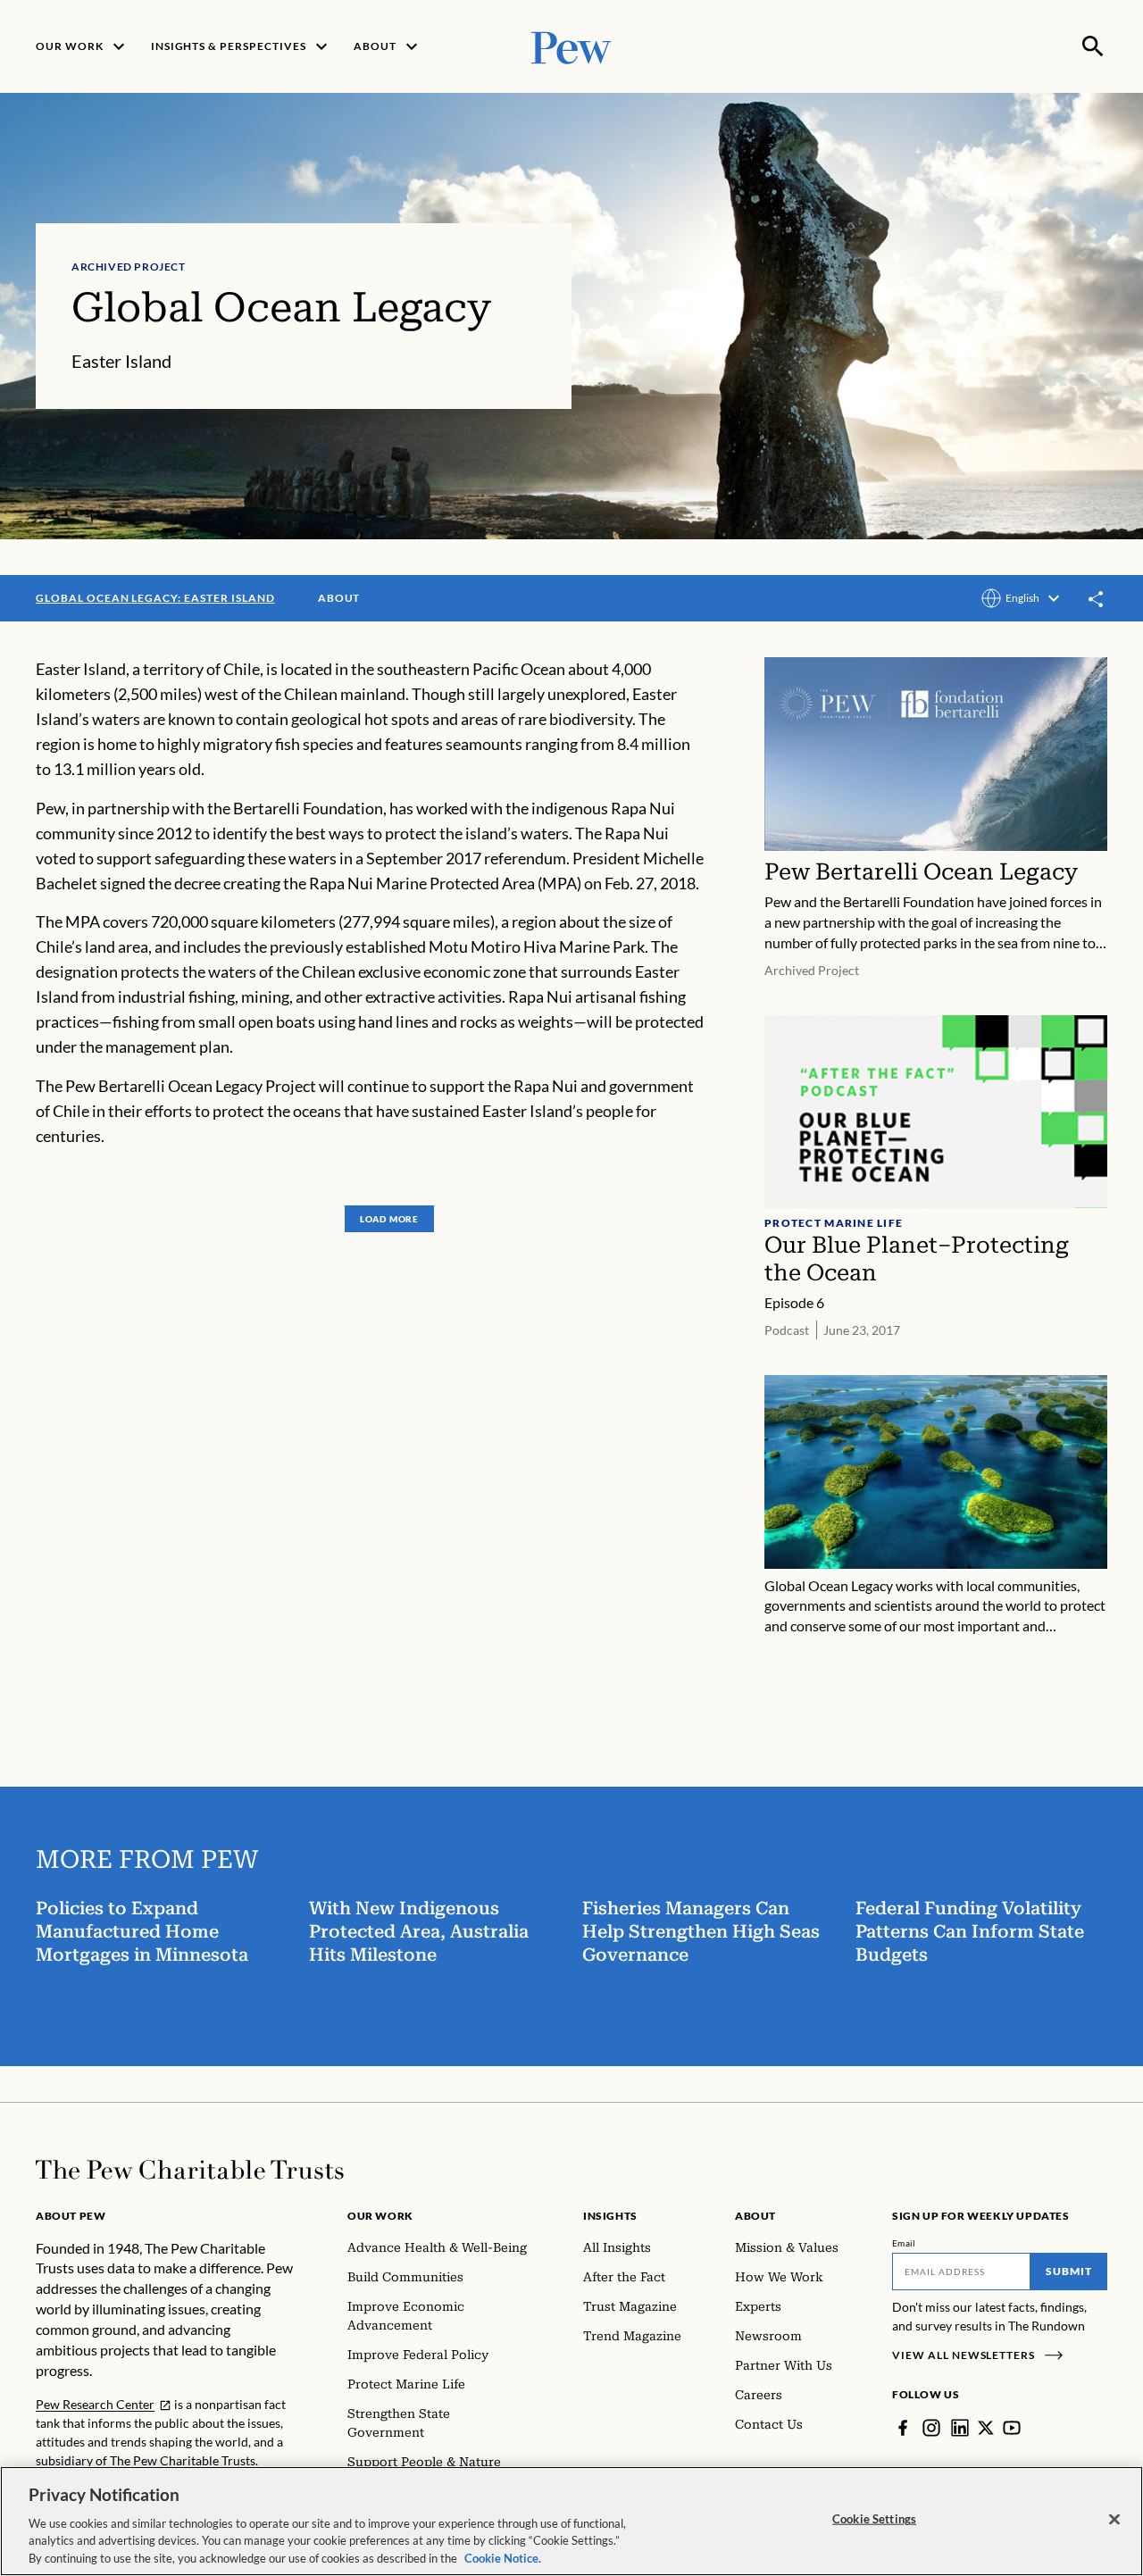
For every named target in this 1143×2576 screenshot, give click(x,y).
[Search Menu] (1093, 46)
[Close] (1114, 2520)
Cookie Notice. (503, 2557)
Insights (610, 2216)
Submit (1069, 2271)
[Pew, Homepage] (571, 46)
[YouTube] (1012, 2428)
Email (904, 2243)
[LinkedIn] (960, 2428)
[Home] (190, 2170)
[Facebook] (903, 2428)
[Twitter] (986, 2428)
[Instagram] (931, 2428)
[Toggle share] (1097, 600)
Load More (389, 1219)
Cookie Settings (874, 2519)
